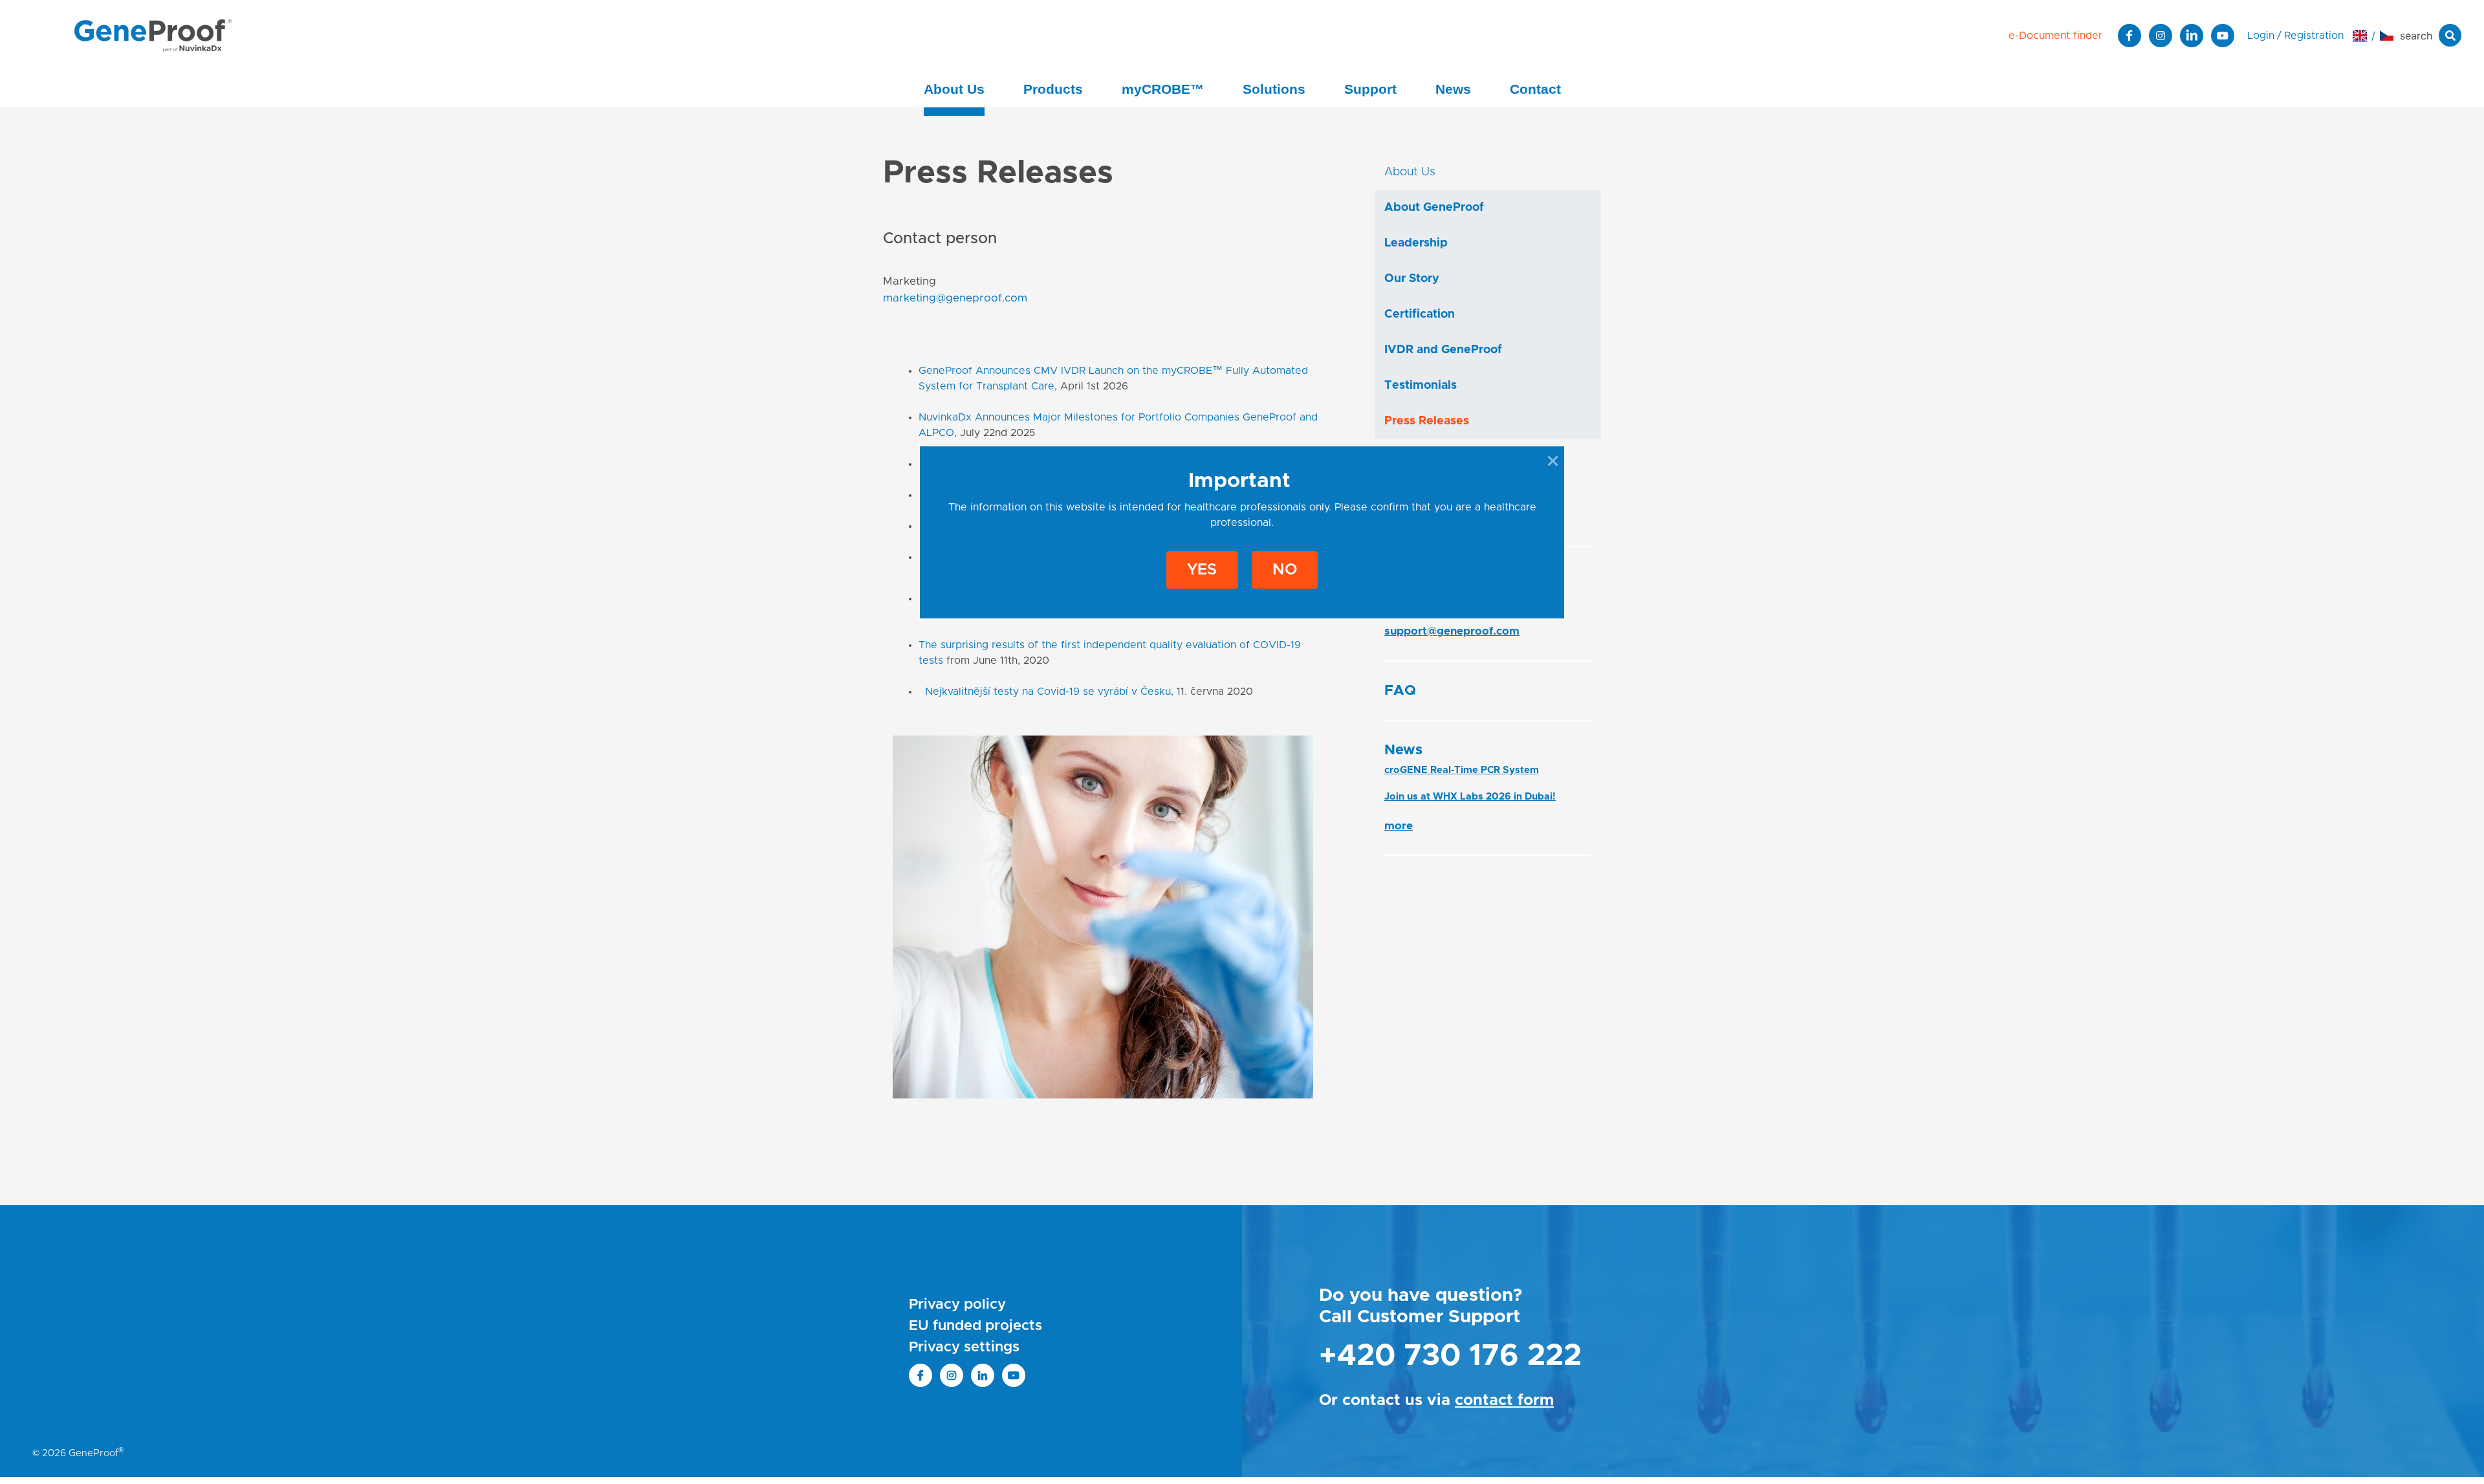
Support (1370, 89)
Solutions (1274, 89)
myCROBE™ (1163, 89)
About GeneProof (1434, 208)
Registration (2314, 36)
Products (1053, 89)
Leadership (1416, 243)
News (1453, 89)
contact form (1504, 1401)
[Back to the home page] (153, 35)
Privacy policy (957, 1305)
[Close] (1553, 461)
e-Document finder (2055, 36)
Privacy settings (964, 1348)
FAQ (1400, 691)
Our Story (1412, 279)
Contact (1535, 89)
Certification (1420, 314)
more (1399, 826)
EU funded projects (975, 1326)
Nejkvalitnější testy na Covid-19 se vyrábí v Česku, (1049, 692)
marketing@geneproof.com (955, 298)
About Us (954, 89)
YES (1202, 570)
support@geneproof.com (1452, 631)
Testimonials (1421, 386)
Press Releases (1427, 421)
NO (1285, 570)
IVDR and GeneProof (1443, 350)
